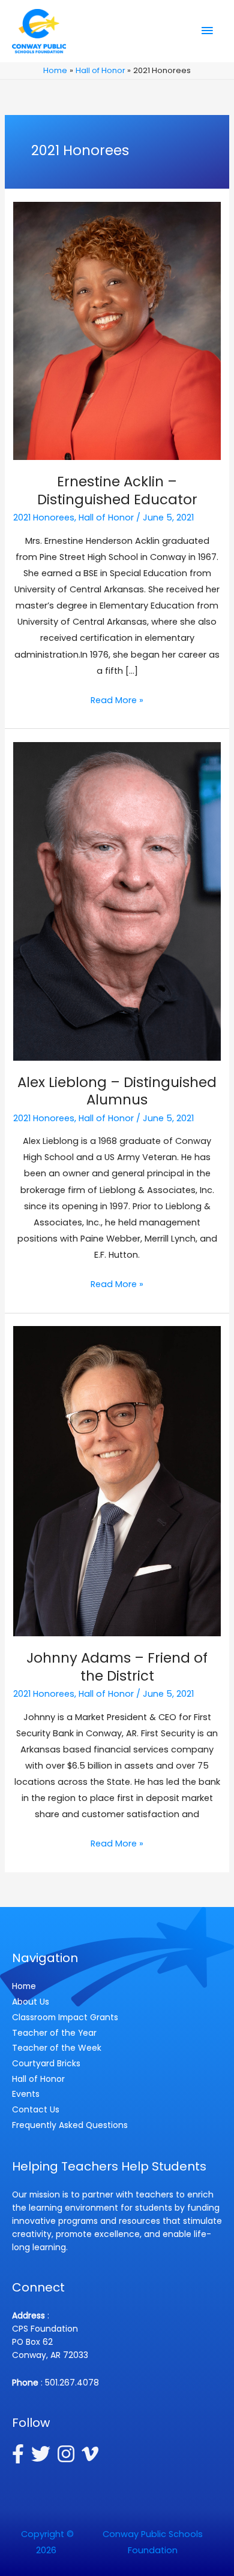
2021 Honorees (44, 517)
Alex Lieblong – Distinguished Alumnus (117, 1091)
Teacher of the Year (54, 2033)
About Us (31, 2002)
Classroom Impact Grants (65, 2017)
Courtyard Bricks (46, 2063)
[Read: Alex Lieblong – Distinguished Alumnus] (117, 901)
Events (26, 2094)
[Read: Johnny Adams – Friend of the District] (117, 1481)
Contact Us (36, 2109)
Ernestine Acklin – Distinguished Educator (117, 491)
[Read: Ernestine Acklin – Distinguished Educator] (117, 331)
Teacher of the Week (57, 2048)
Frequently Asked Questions (70, 2125)
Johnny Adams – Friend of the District (117, 1667)
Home (24, 1986)
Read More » (117, 701)
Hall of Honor (106, 517)
